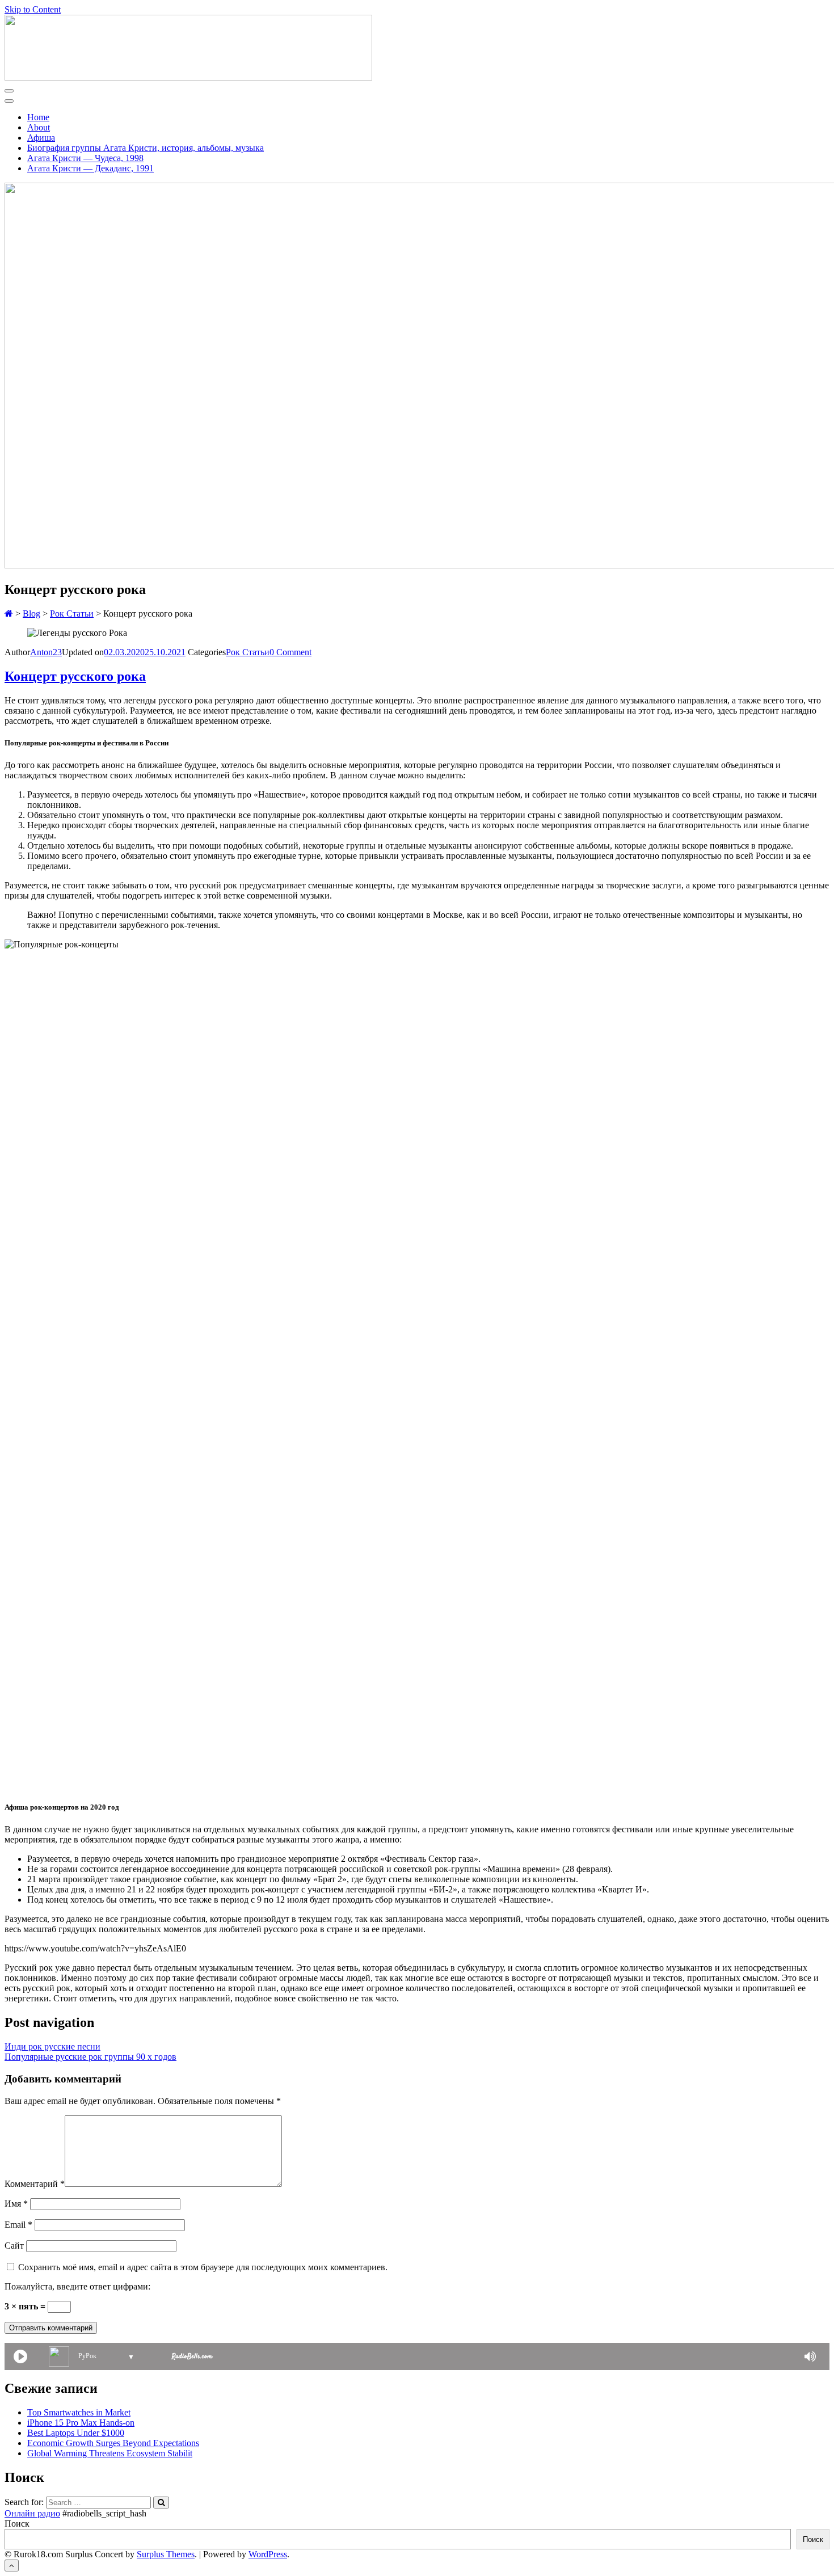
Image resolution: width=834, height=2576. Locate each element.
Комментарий (35, 2184)
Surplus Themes (166, 2554)
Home (38, 117)
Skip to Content (33, 9)
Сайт (14, 2246)
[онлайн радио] (192, 2358)
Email (18, 2225)
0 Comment (290, 652)
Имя (16, 2204)
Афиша (41, 138)
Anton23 (46, 652)
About (39, 127)
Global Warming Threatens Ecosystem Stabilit (110, 2453)
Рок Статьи (72, 614)
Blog (31, 614)
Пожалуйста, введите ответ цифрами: (77, 2286)
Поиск (17, 2524)
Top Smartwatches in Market (79, 2412)
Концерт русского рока (75, 676)
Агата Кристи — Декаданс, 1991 (90, 168)
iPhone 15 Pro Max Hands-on (81, 2423)
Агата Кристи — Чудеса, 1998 (85, 158)
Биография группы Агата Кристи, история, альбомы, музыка (146, 148)
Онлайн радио (32, 2513)
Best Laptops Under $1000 (76, 2433)
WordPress (268, 2554)
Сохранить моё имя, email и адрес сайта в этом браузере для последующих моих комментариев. (203, 2267)
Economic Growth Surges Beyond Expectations (113, 2443)
